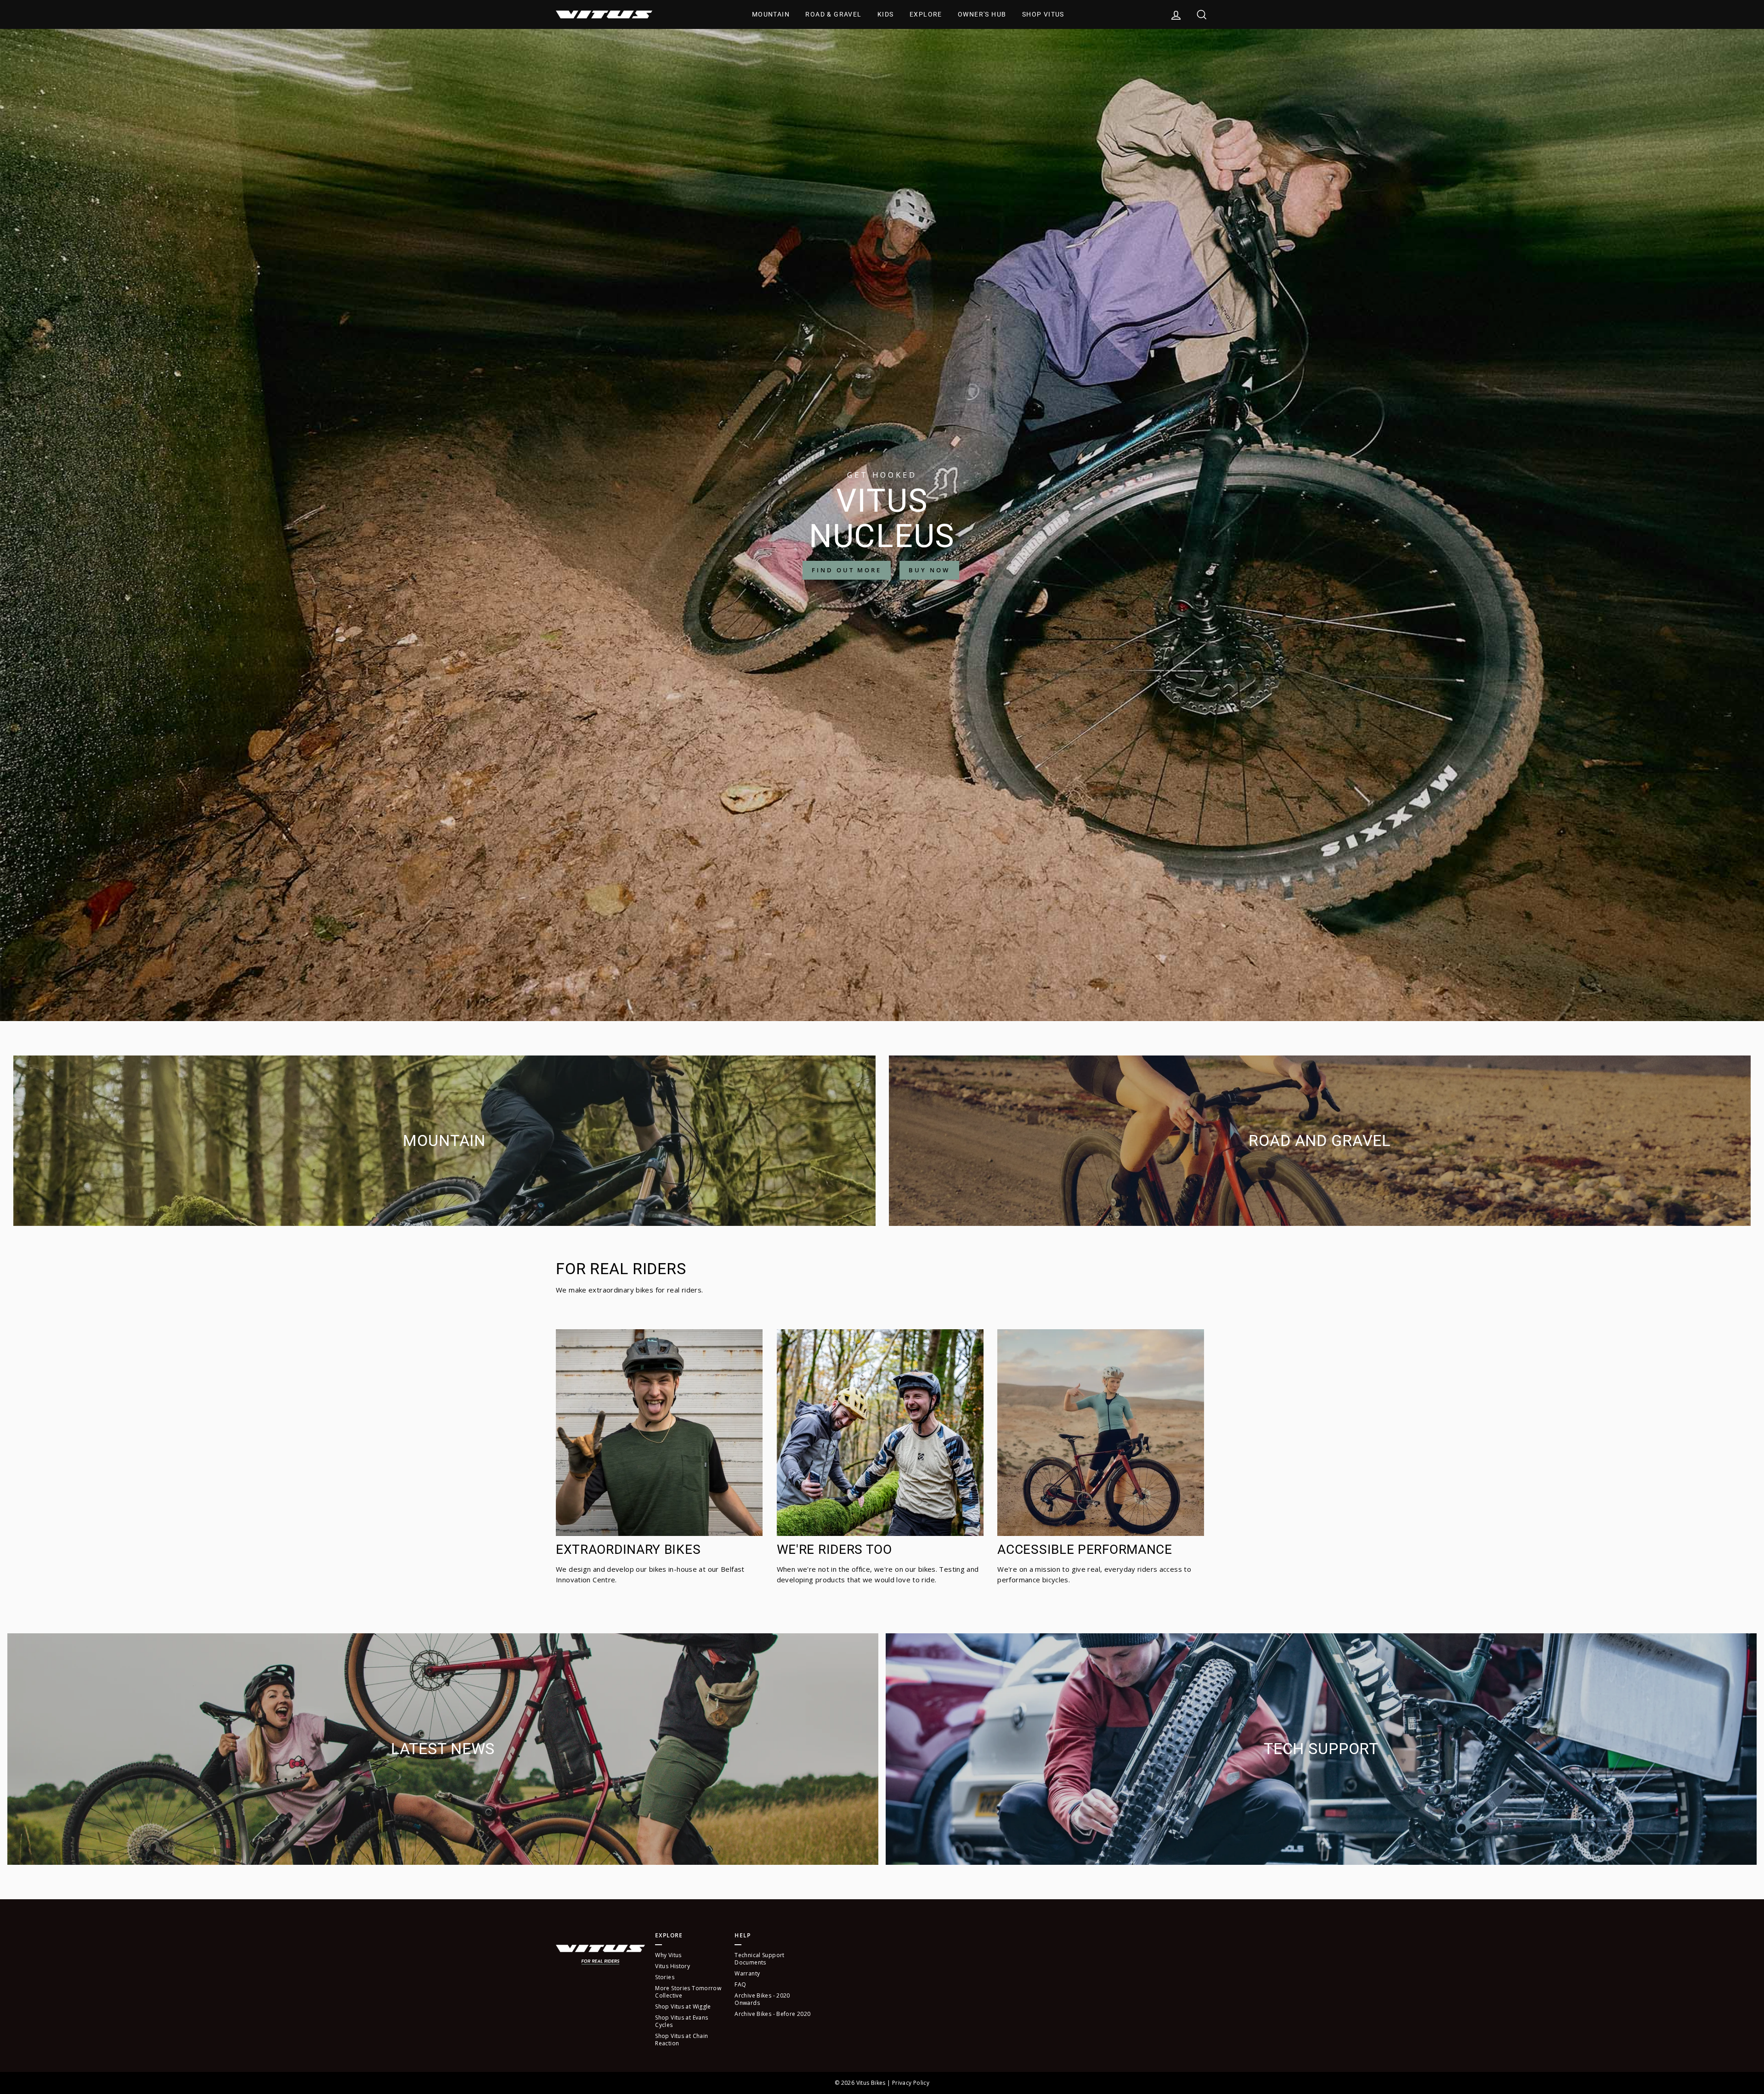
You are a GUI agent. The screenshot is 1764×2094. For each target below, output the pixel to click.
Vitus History (673, 1966)
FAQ (740, 1984)
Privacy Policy (911, 2083)
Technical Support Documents (759, 1959)
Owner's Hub (982, 14)
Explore (926, 14)
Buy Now (929, 570)
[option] (882, 525)
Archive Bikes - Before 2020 (772, 2014)
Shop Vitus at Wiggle (683, 2007)
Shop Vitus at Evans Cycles (681, 2021)
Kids (886, 14)
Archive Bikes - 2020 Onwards (762, 1999)
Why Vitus (668, 1955)
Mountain (771, 14)
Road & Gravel (833, 14)
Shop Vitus (1043, 14)
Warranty (747, 1973)
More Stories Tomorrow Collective (688, 1992)
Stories (665, 1977)
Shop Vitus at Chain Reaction (681, 2040)
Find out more (847, 570)
